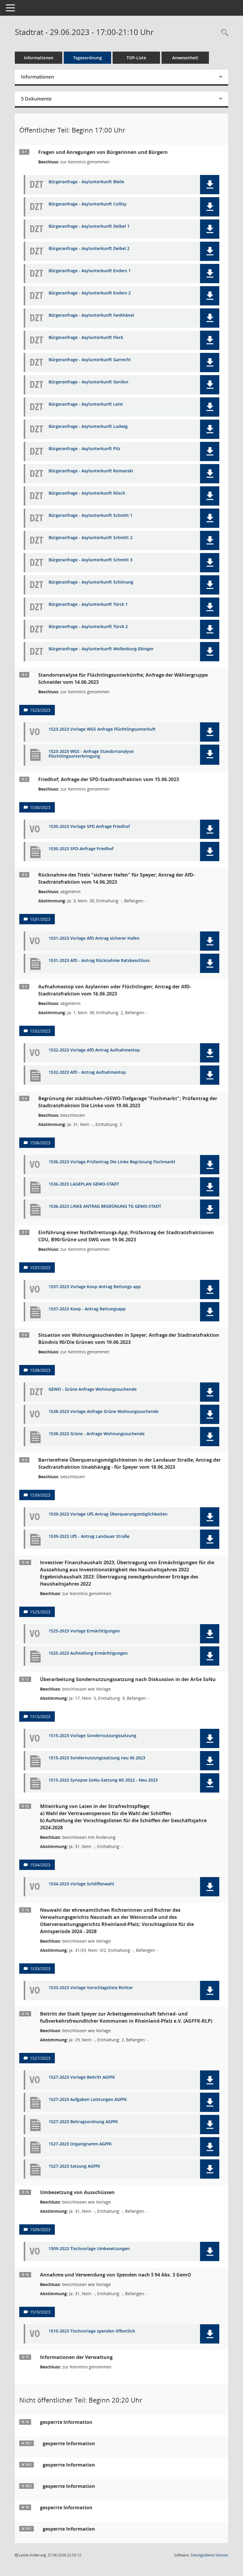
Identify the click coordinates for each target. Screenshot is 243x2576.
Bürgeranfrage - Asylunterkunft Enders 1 (90, 271)
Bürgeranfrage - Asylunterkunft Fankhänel (91, 315)
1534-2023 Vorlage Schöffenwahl (81, 1884)
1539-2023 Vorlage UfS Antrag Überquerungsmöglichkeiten (108, 1514)
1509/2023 (40, 2229)
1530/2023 (40, 807)
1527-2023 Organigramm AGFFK (80, 2144)
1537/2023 (40, 1268)
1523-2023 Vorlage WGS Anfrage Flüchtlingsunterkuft (102, 729)
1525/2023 (40, 1612)
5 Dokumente (36, 99)
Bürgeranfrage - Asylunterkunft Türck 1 (88, 604)
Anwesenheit (185, 58)
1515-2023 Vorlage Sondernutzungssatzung (92, 1736)
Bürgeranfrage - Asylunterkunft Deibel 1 (89, 226)
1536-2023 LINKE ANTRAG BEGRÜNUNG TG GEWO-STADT (105, 1206)
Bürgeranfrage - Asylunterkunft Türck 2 (88, 627)
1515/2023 (40, 1716)
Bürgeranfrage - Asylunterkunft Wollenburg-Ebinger (101, 649)
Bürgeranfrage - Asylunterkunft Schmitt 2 (91, 538)
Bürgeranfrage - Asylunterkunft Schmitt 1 (91, 516)
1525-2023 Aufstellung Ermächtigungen (88, 1653)
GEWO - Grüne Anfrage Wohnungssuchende (93, 1389)
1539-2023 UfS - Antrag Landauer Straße (89, 1536)
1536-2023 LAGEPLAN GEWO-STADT (84, 1184)
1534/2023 (40, 1865)
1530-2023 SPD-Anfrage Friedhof (81, 849)
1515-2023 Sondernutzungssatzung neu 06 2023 (97, 1758)
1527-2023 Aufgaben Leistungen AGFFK (88, 2100)
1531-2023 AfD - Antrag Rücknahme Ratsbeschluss (99, 961)
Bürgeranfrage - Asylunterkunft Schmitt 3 (91, 560)
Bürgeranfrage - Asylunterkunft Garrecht (90, 360)
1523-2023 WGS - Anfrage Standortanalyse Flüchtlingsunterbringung (91, 754)
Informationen (39, 58)
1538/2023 (40, 1370)
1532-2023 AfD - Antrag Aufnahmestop (87, 1072)
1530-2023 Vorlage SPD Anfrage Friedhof (89, 827)
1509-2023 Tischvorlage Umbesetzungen (89, 2249)
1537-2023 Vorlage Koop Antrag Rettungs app (95, 1287)
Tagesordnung (88, 58)
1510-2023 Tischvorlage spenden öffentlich (92, 2331)
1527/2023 (40, 2058)
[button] (210, 185)
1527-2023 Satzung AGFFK (74, 2166)
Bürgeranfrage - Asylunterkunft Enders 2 (90, 293)
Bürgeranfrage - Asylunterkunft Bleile (86, 182)
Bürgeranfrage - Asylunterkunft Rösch (87, 493)
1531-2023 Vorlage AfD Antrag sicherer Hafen (94, 938)
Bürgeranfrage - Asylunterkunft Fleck (86, 338)
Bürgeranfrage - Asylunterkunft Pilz (84, 449)
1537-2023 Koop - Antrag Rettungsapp (87, 1309)
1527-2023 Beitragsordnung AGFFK (83, 2122)
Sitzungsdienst (209, 2555)
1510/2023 (40, 2312)
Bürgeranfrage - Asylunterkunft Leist (86, 404)
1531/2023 (40, 919)
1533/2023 (40, 1969)
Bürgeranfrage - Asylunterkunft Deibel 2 (89, 249)
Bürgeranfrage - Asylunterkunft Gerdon (88, 382)
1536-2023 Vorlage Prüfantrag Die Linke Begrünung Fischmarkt (112, 1162)
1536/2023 (40, 1143)
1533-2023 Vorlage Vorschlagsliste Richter (91, 1988)
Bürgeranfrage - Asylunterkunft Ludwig (88, 427)
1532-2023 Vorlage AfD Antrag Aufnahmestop (94, 1050)
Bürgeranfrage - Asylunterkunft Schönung (91, 582)
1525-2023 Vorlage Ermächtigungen (84, 1631)
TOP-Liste (136, 58)
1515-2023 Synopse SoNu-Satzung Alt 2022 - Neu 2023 (103, 1780)
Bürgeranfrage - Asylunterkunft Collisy (88, 204)
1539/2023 (40, 1495)
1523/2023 (40, 710)
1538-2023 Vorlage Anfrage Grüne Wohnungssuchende (104, 1412)
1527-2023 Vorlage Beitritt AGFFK (82, 2077)
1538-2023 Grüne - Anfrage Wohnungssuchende (97, 1434)
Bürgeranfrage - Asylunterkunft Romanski (91, 471)
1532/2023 (40, 1031)
